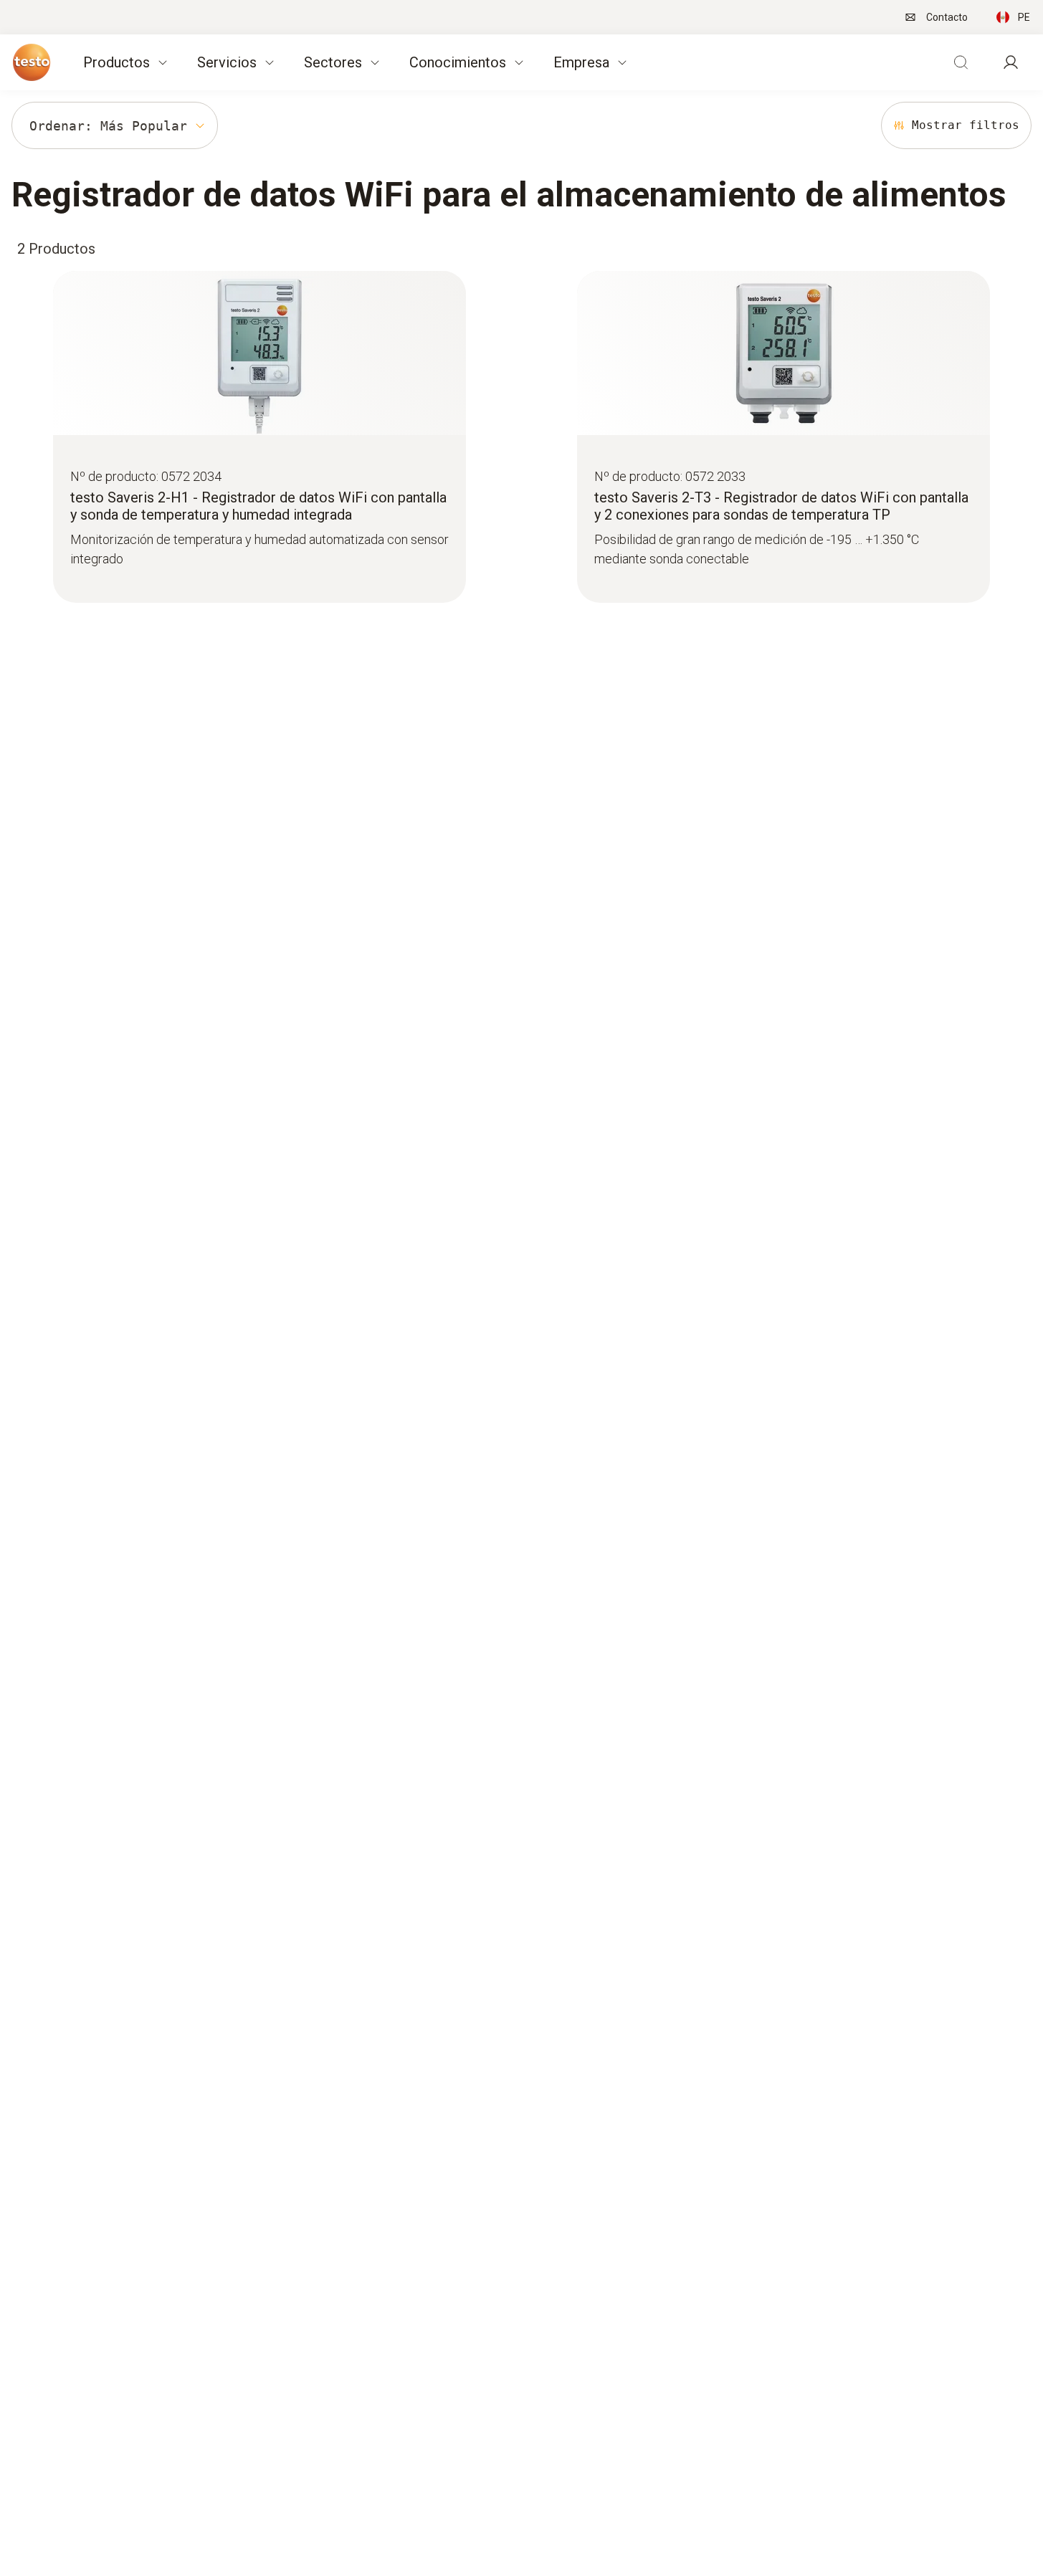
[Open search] (961, 62)
